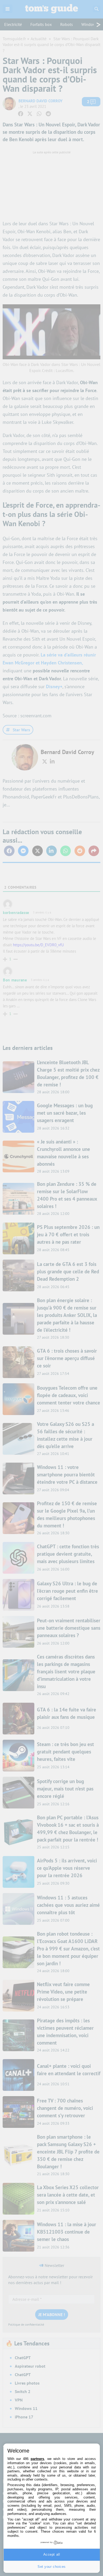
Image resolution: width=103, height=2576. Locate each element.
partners (37, 2459)
